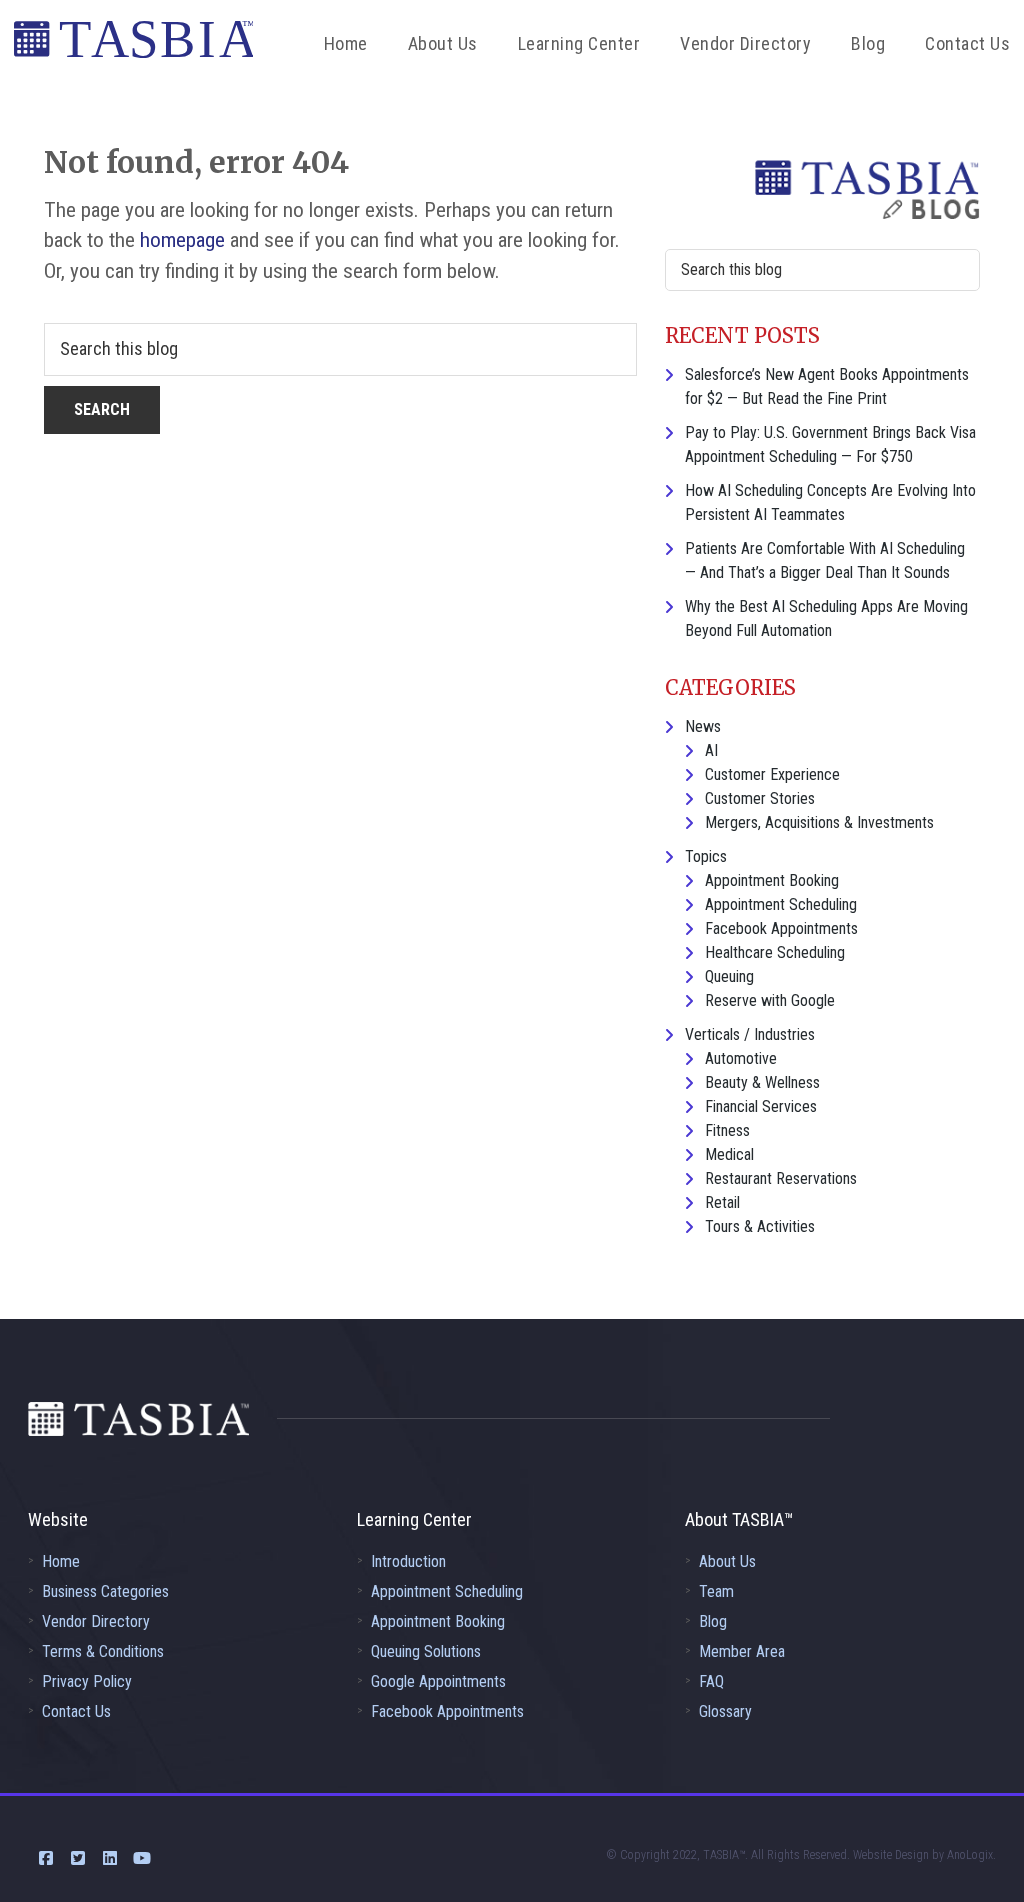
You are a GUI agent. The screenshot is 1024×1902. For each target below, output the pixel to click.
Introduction (408, 1561)
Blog (713, 1621)
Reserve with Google (770, 1000)
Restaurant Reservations (781, 1178)
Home (61, 1561)
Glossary (725, 1711)
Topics (706, 856)
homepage (182, 240)
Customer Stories (760, 798)
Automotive (741, 1058)
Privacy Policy (87, 1681)
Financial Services (761, 1106)
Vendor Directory (96, 1621)
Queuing (729, 976)
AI (711, 750)
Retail (722, 1202)
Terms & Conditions (103, 1651)
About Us (727, 1561)
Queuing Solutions (426, 1651)
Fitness (727, 1130)
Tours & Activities (760, 1226)
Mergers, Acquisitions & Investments (819, 822)
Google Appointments (438, 1681)
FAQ (711, 1681)
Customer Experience (772, 774)
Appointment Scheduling (781, 904)
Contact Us (76, 1711)
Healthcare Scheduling (775, 952)
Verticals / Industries (750, 1034)
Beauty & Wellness (762, 1082)
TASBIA (133, 45)
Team (716, 1591)
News (703, 726)
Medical (729, 1154)
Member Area (742, 1651)
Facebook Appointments (781, 928)
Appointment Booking (772, 880)
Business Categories (105, 1591)
